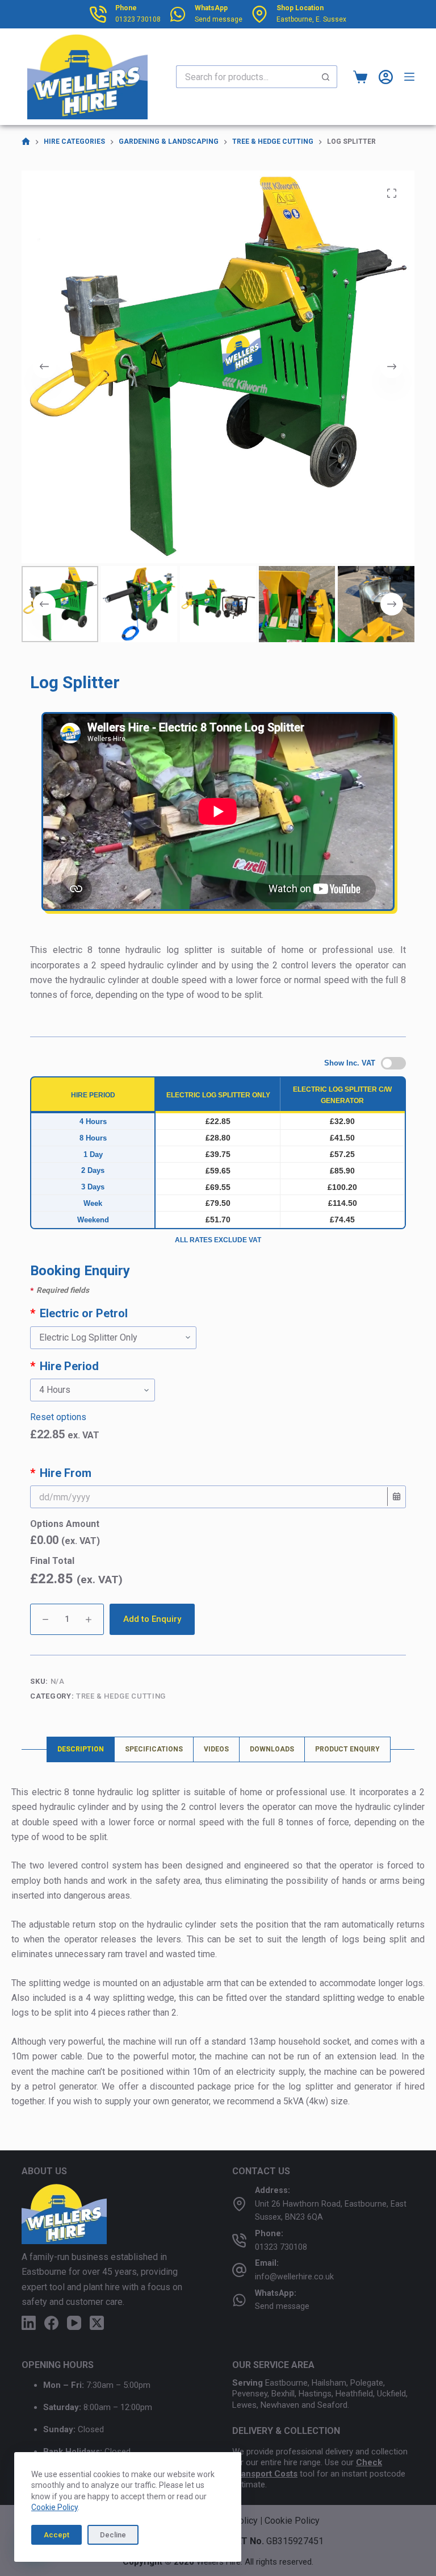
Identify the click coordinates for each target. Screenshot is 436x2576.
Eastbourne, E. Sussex (311, 19)
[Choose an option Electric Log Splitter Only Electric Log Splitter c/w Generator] (218, 1338)
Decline (113, 2535)
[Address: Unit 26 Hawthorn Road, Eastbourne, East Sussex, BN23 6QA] (239, 2204)
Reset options (58, 1417)
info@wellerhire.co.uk (294, 2277)
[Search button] (326, 77)
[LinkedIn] (29, 2322)
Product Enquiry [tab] (347, 1749)
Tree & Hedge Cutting (121, 1696)
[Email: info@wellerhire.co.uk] (239, 2270)
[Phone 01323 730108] (98, 14)
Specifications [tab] (154, 1749)
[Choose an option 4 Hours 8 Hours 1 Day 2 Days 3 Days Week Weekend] (218, 1390)
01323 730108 (138, 19)
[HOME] (26, 142)
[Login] (386, 77)
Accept (56, 2535)
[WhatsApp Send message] (178, 14)
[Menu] (409, 77)
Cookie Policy (54, 2507)
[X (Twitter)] (97, 2322)
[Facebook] (51, 2322)
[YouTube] (74, 2322)
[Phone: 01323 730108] (239, 2240)
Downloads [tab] (272, 1749)
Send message (219, 19)
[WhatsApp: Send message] (239, 2300)
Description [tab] (81, 1749)
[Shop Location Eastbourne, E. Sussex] (259, 14)
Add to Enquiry (152, 1619)
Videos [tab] (216, 1749)
